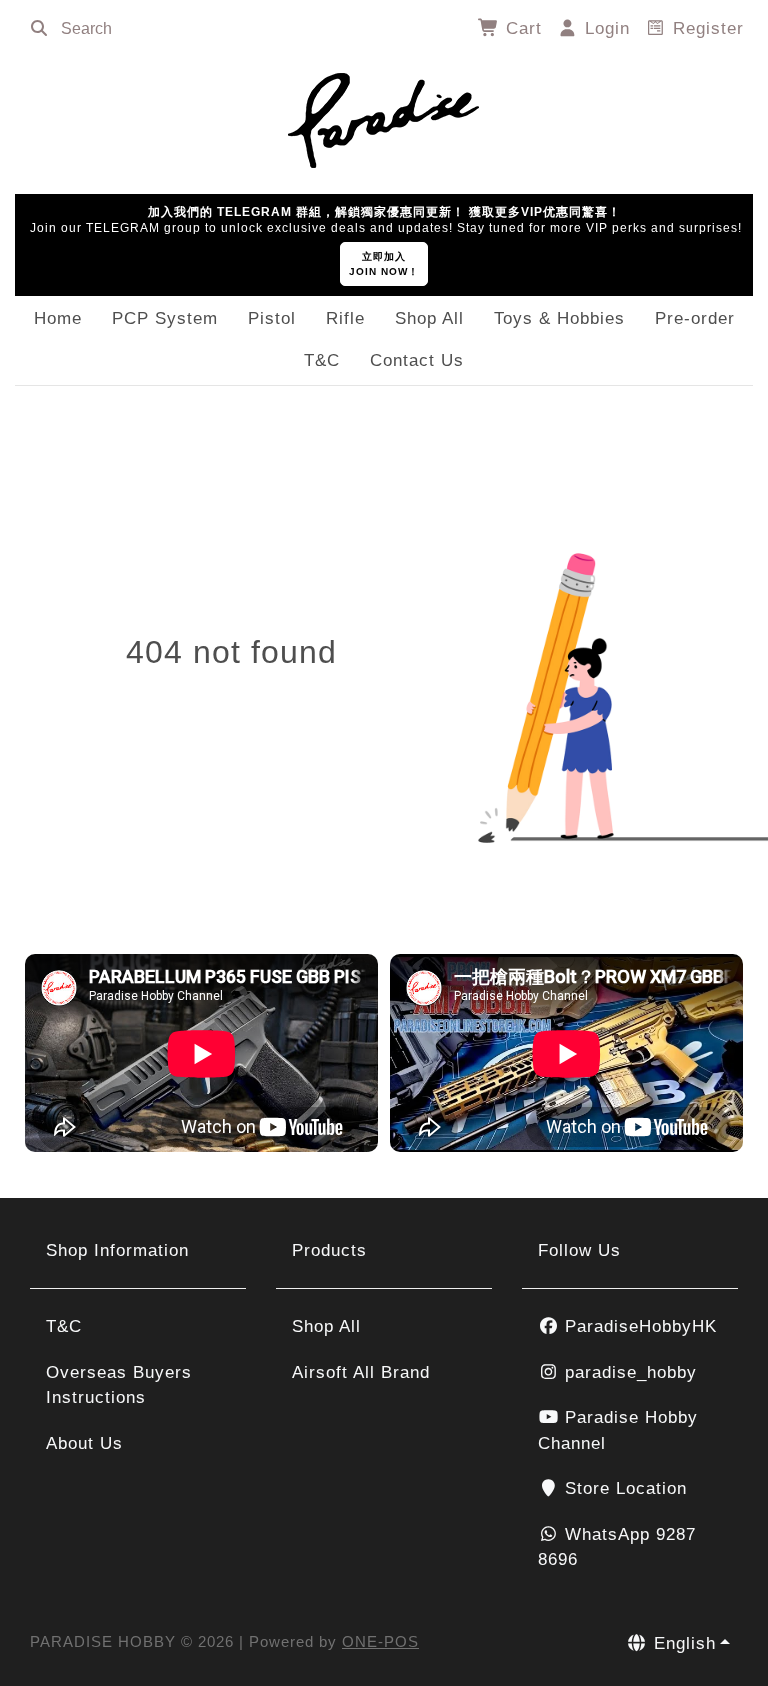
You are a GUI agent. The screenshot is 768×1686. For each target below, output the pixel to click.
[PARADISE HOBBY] (384, 117)
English (682, 1643)
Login (604, 28)
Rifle (345, 318)
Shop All (429, 318)
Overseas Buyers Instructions (119, 1385)
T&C (322, 360)
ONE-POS (380, 1641)
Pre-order (695, 318)
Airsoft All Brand (361, 1372)
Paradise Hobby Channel (618, 1430)
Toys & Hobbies (559, 318)
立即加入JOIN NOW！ (384, 264)
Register (705, 28)
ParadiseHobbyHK (638, 1326)
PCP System (165, 318)
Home (58, 318)
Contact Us (417, 360)
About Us (84, 1443)
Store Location (623, 1488)
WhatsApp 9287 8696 (617, 1547)
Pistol (272, 318)
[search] (39, 29)
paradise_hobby (628, 1372)
